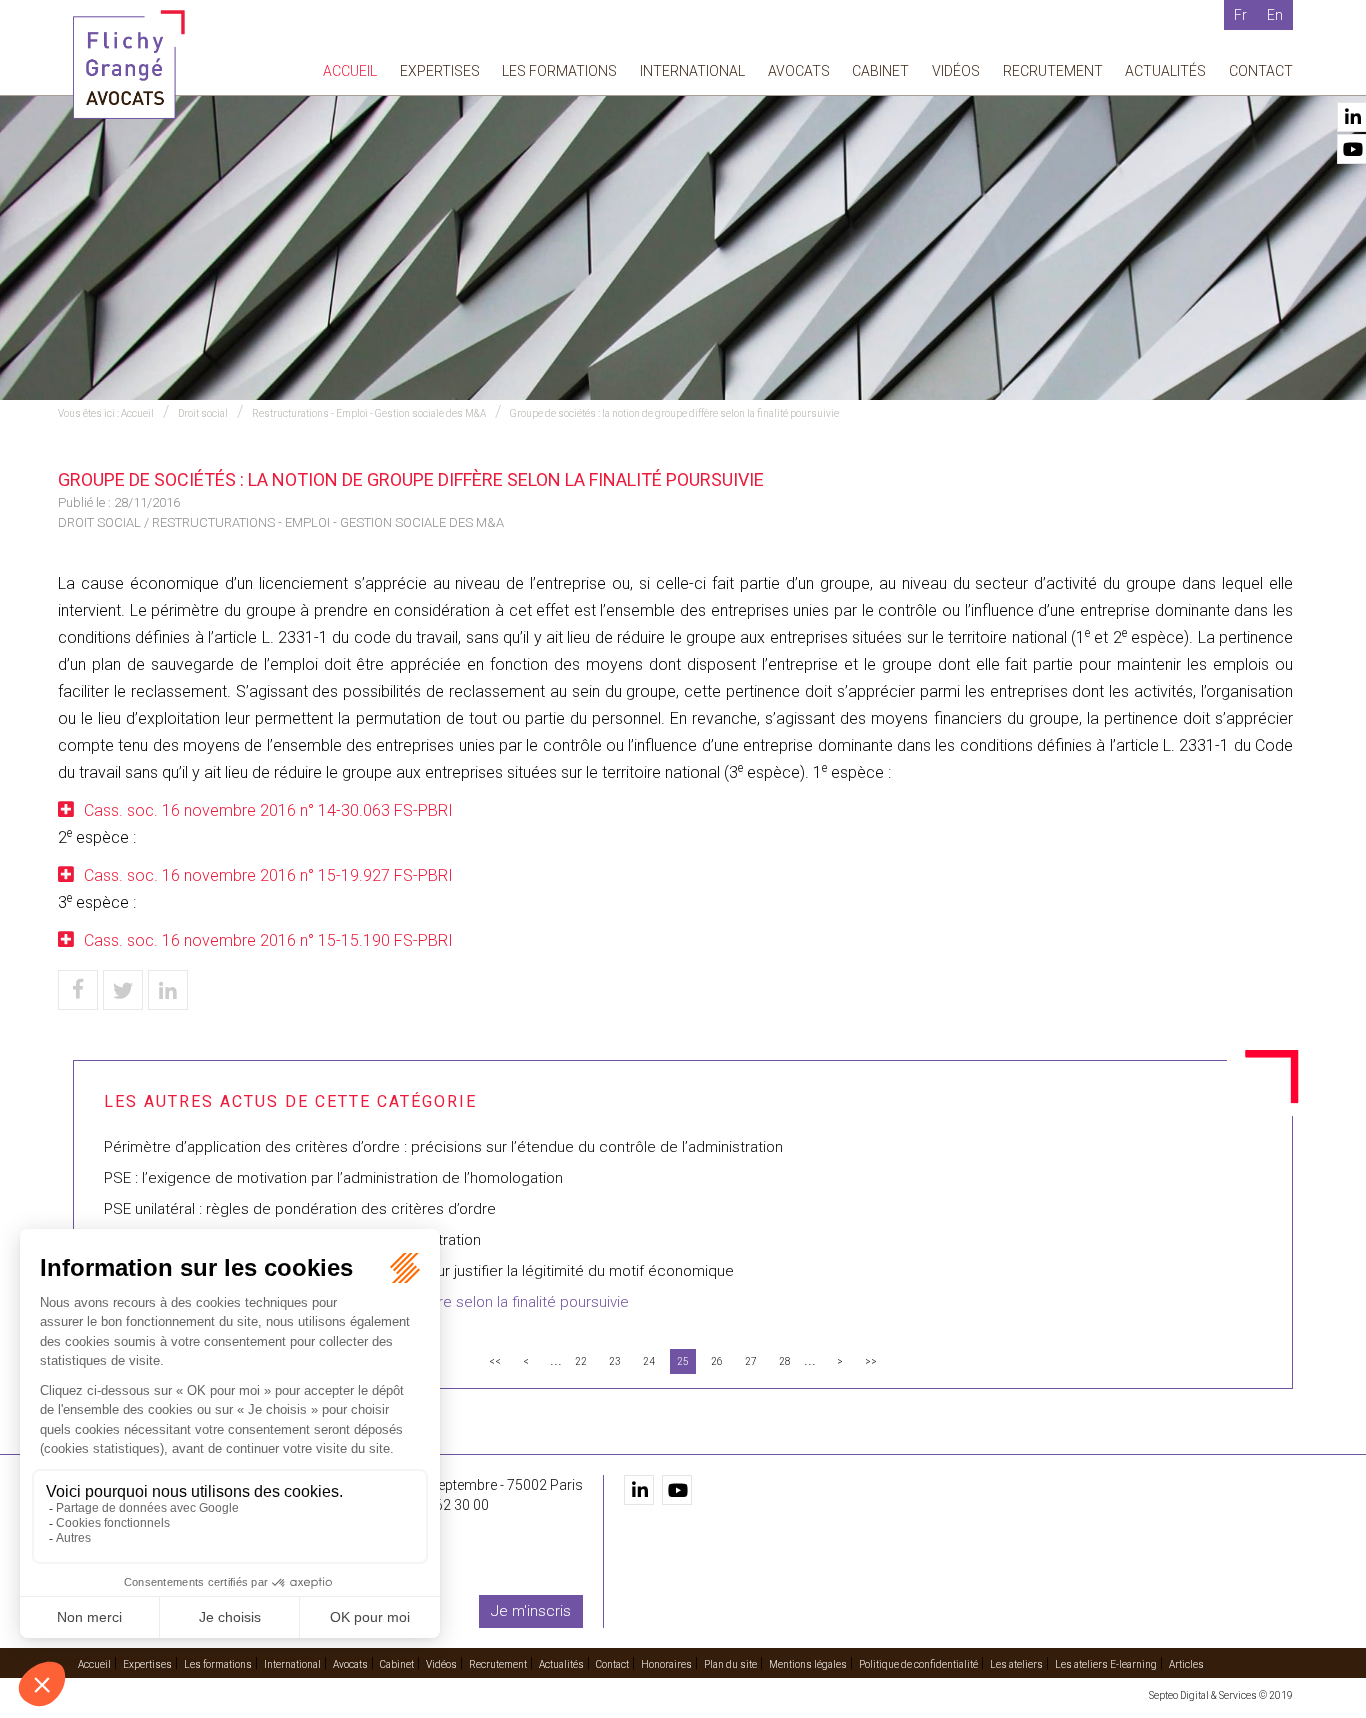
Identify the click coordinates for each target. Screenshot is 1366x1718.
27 (751, 1361)
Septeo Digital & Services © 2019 (1221, 1695)
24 (649, 1361)
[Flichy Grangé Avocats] (129, 63)
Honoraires (666, 1664)
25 (683, 1361)
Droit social (203, 413)
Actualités (1165, 71)
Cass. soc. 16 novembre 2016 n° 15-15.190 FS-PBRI (268, 940)
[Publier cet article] (123, 990)
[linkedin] (639, 1490)
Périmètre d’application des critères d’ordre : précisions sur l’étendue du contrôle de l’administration (443, 1147)
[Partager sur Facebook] (78, 990)
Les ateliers (1016, 1664)
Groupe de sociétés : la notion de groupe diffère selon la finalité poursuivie (674, 413)
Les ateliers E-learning (1106, 1664)
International (692, 71)
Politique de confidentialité (918, 1664)
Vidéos (956, 71)
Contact (1261, 71)
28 (785, 1361)
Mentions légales (808, 1664)
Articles (1186, 1664)
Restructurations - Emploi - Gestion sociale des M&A (369, 413)
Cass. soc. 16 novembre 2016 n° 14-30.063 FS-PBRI (268, 810)
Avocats (799, 71)
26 (717, 1361)
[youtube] (677, 1490)
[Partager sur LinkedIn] (168, 990)
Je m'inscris (531, 1611)
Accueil (350, 71)
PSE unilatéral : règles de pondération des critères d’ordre (300, 1209)
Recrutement (1053, 71)
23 (615, 1361)
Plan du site (730, 1664)
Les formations (559, 71)
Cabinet (880, 71)
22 (581, 1361)
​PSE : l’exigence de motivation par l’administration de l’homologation (333, 1178)
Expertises (440, 71)
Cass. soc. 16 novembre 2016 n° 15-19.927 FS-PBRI (268, 875)
